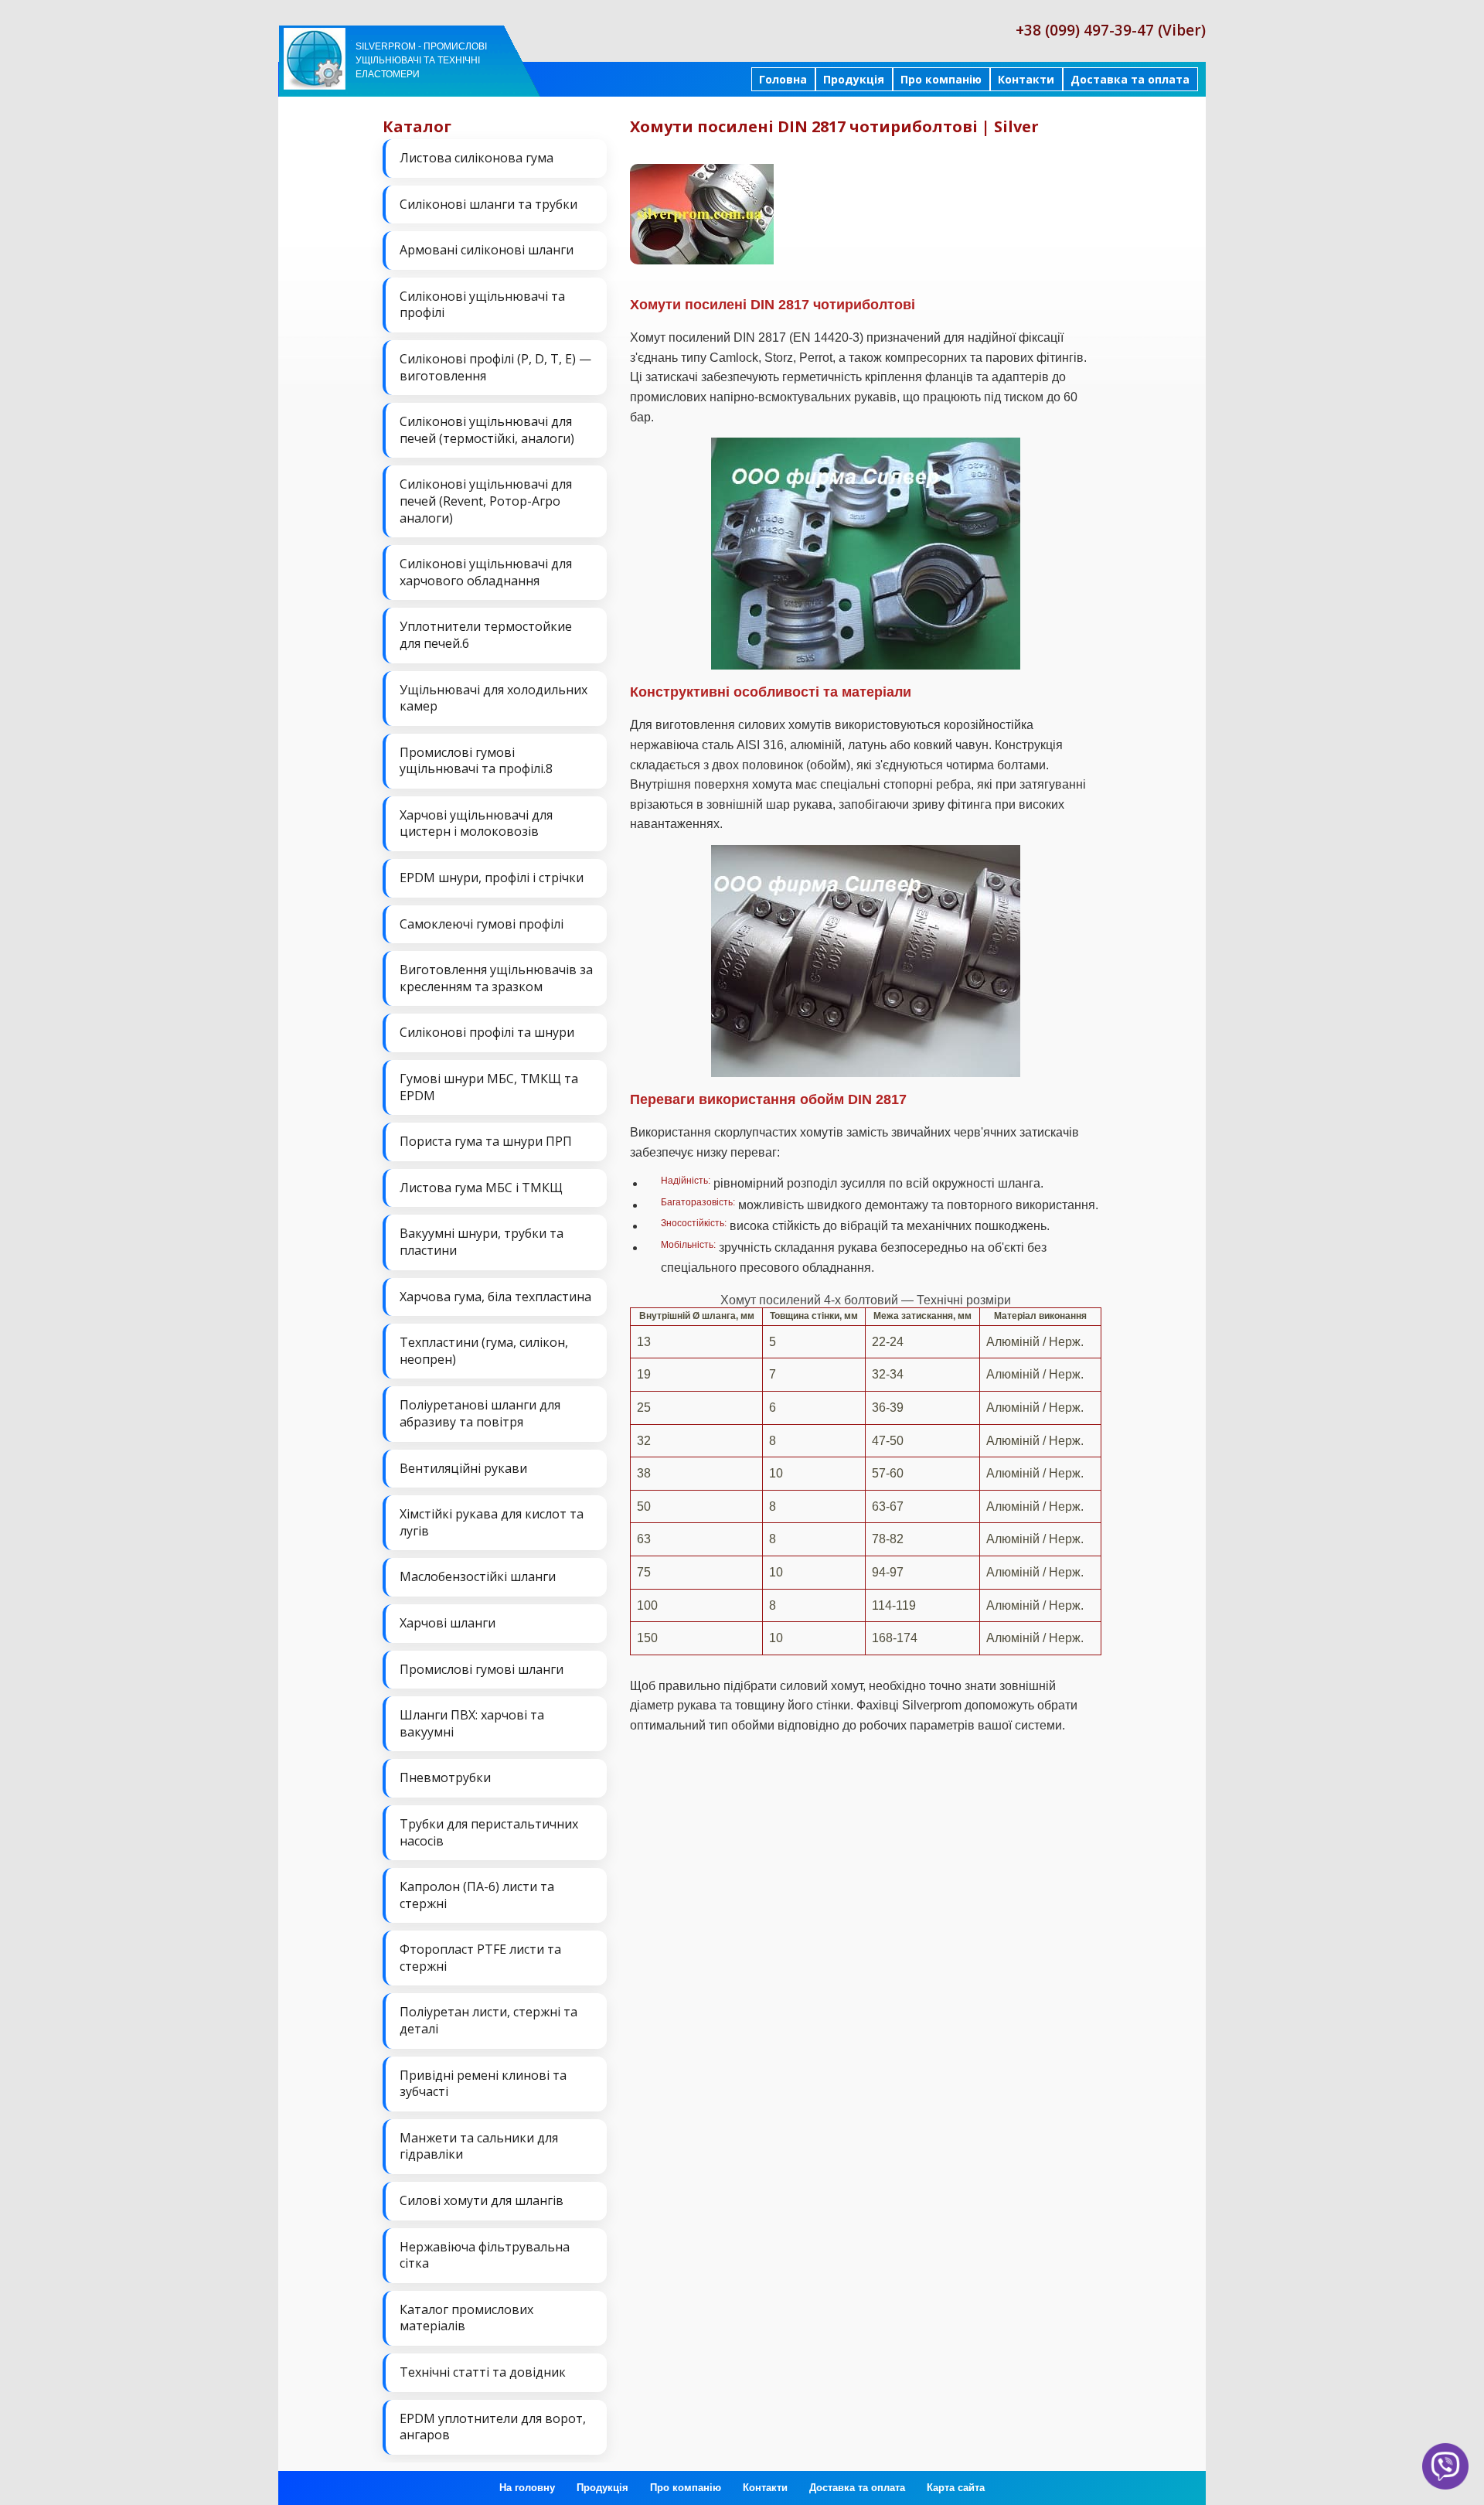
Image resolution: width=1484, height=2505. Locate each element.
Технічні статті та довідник (483, 2372)
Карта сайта (956, 2488)
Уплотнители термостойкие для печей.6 (486, 635)
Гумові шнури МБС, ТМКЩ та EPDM (489, 1087)
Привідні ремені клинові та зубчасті (483, 2084)
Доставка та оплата (1130, 79)
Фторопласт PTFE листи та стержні (480, 1958)
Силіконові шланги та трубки (488, 204)
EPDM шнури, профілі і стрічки (492, 878)
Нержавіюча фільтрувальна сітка (485, 2255)
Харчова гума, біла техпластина (495, 1297)
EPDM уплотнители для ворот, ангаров (493, 2427)
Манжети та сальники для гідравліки (479, 2146)
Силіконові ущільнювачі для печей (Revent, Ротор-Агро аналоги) (486, 501)
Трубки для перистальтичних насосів (489, 1832)
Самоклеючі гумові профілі (482, 924)
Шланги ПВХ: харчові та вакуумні (472, 1723)
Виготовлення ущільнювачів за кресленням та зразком (496, 978)
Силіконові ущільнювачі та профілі (482, 305)
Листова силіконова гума (477, 158)
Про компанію (941, 79)
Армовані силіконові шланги (487, 250)
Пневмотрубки (445, 1777)
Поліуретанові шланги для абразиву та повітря (480, 1413)
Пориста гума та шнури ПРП (486, 1141)
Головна (783, 79)
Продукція (854, 79)
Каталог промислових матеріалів (466, 2318)
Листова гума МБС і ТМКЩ (481, 1188)
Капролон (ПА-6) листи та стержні (477, 1895)
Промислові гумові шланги (482, 1669)
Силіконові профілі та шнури (487, 1032)
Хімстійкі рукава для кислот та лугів (492, 1522)
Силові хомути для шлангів (482, 2200)
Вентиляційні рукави (463, 1468)
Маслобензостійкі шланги (478, 1576)
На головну (527, 2488)
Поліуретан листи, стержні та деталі (488, 2020)
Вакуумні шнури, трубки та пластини (482, 1242)
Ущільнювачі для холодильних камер (494, 698)
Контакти (1026, 79)
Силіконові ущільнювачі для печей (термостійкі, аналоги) (487, 430)
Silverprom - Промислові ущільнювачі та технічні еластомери (421, 60)
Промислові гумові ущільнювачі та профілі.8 (476, 761)
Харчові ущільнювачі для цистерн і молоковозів (476, 823)
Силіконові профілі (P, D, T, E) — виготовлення (495, 367)
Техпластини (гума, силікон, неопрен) (484, 1351)
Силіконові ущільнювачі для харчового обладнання (486, 572)
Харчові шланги (448, 1623)
